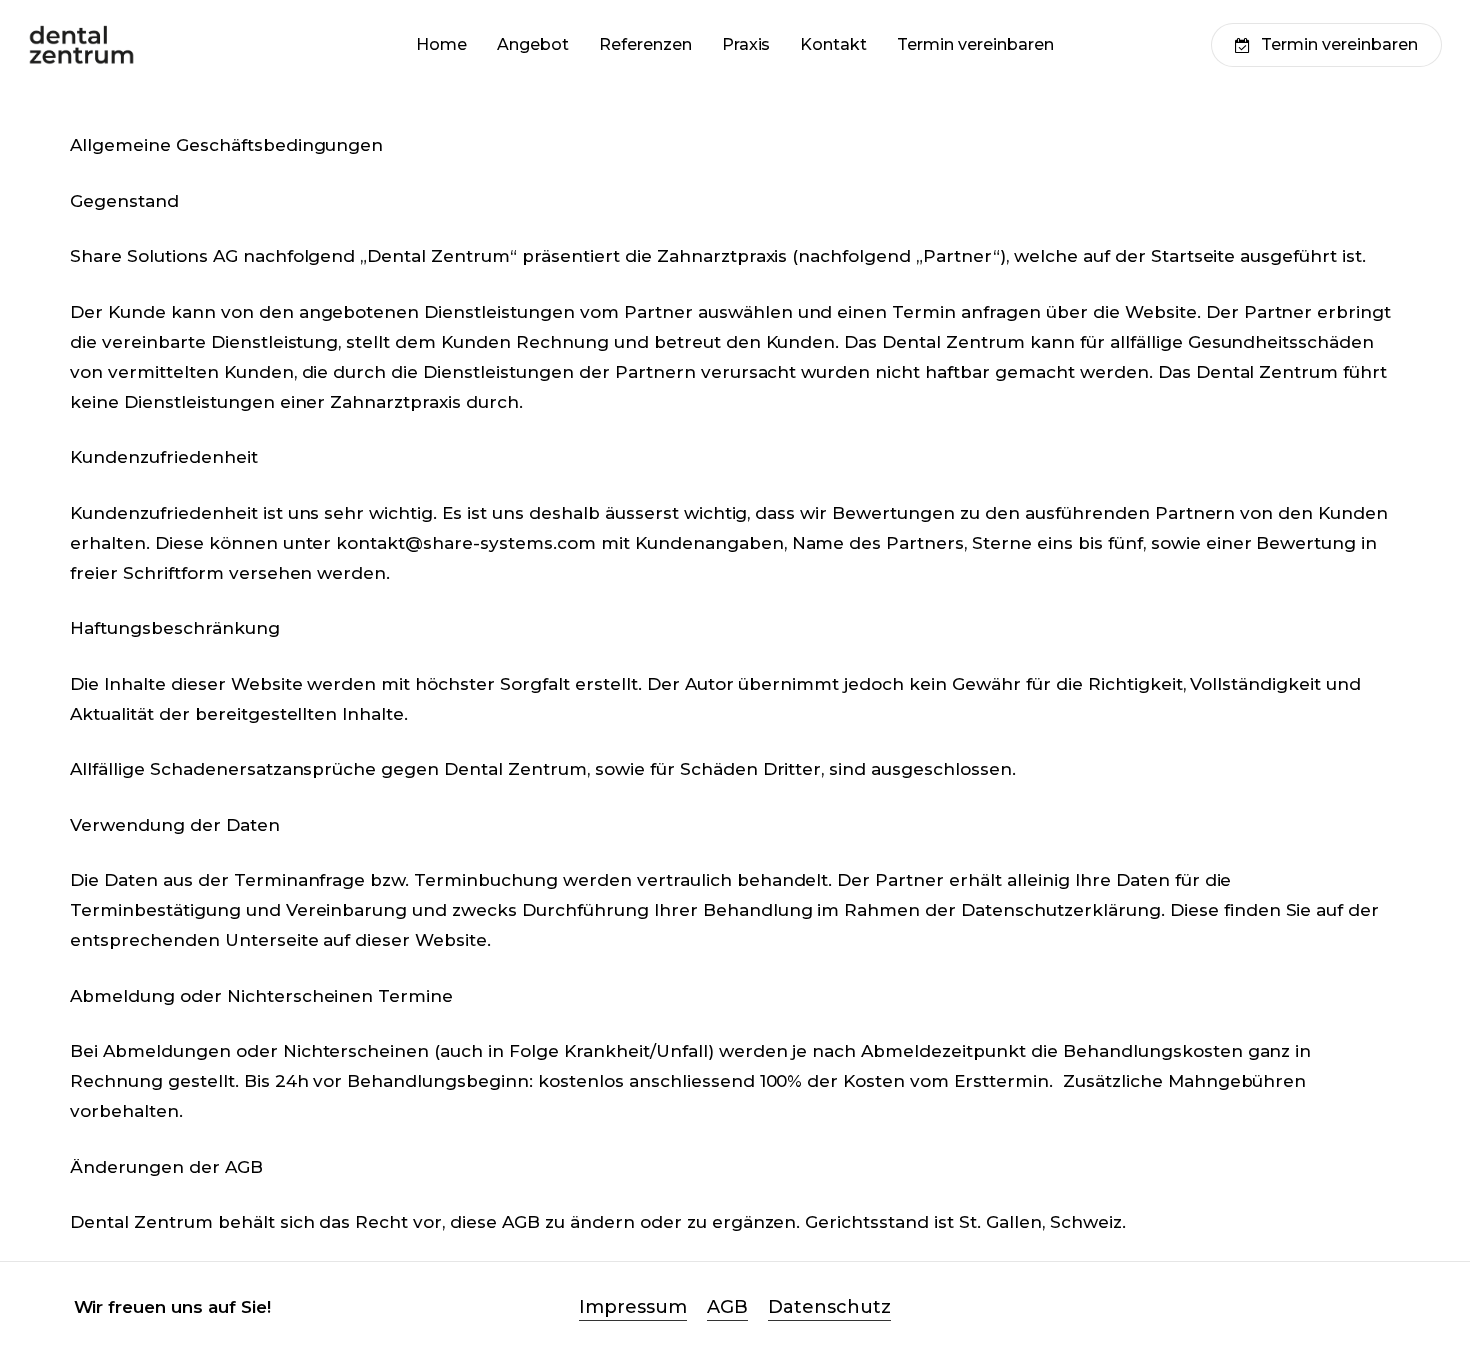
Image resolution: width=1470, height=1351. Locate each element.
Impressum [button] (633, 1307)
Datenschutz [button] (829, 1307)
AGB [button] (727, 1307)
